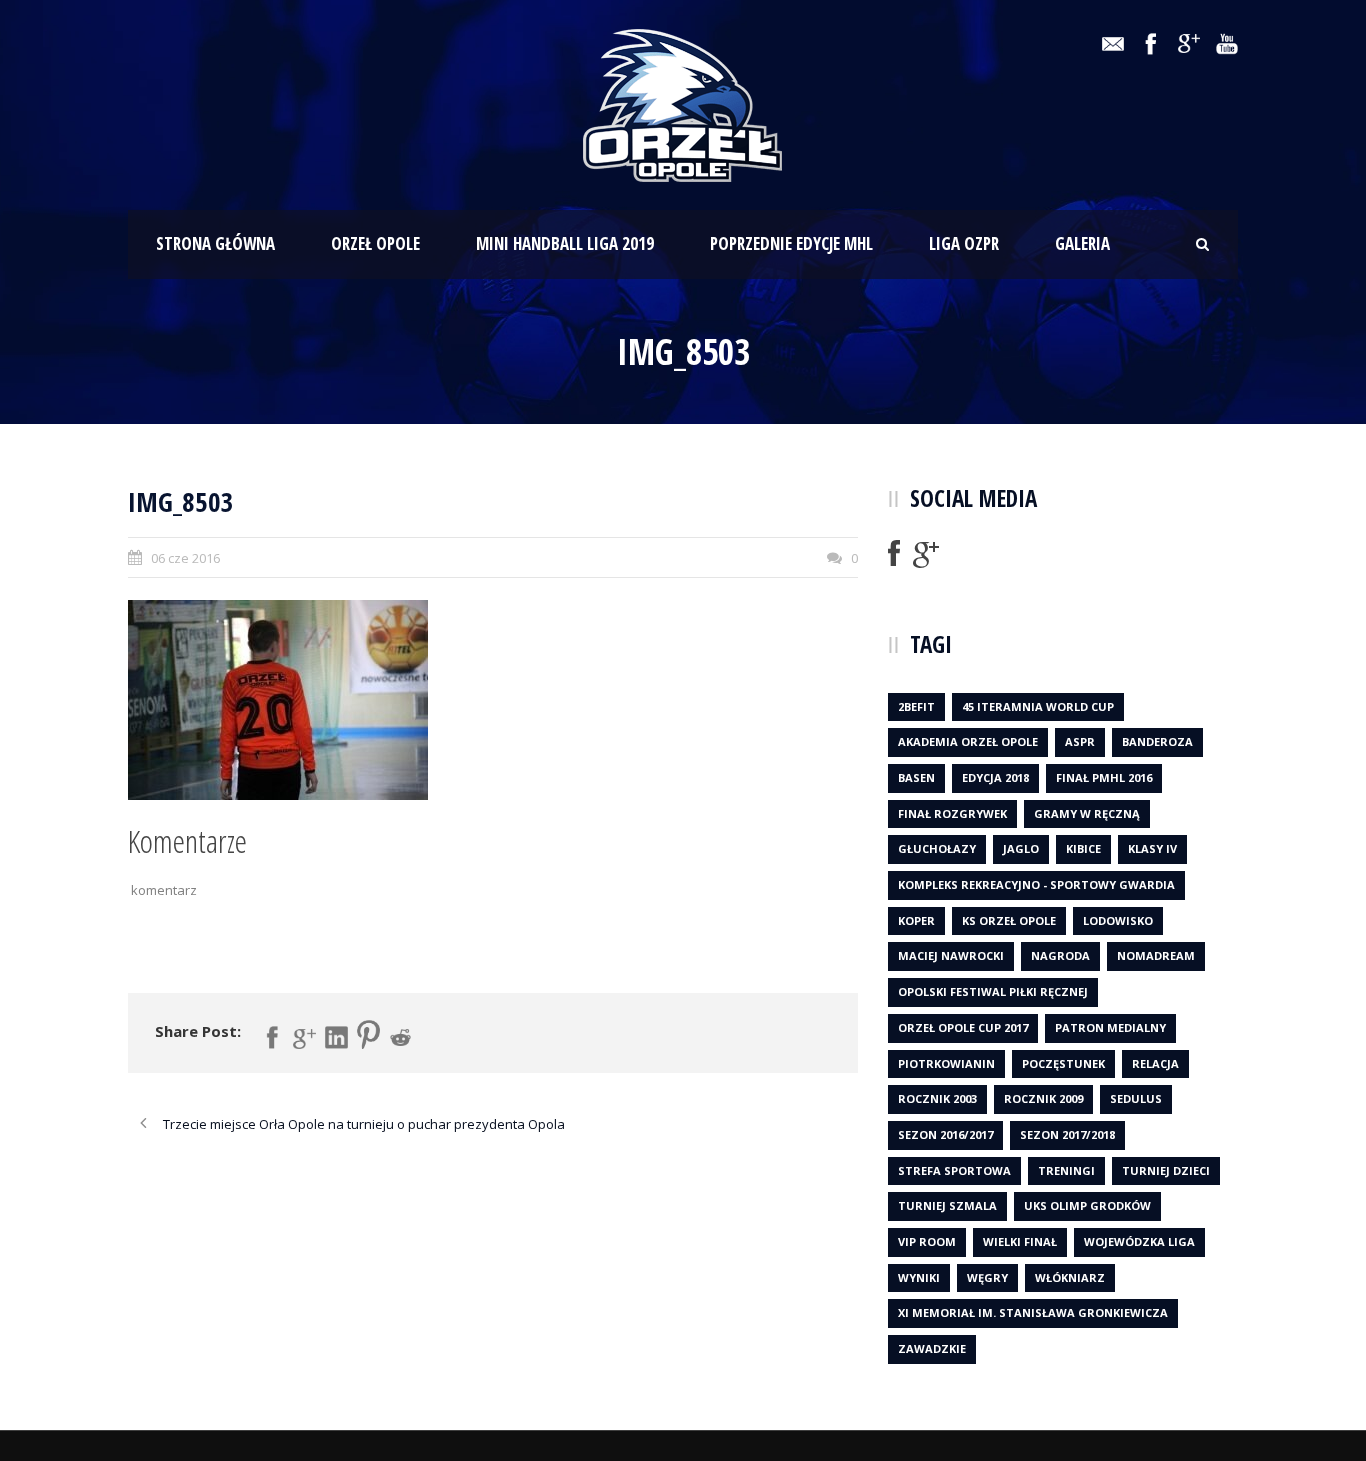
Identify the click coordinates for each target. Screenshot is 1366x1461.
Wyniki (919, 1277)
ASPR (1080, 741)
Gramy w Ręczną (1087, 813)
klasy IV (1152, 848)
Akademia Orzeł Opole (968, 741)
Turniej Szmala (947, 1205)
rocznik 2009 (1043, 1098)
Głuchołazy (937, 848)
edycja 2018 (995, 777)
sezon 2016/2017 (945, 1134)
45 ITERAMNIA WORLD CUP (1038, 706)
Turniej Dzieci (1166, 1170)
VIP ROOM (927, 1241)
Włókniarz (1070, 1277)
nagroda (1060, 955)
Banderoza (1157, 741)
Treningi (1066, 1170)
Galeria (1082, 243)
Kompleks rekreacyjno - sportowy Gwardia (1036, 884)
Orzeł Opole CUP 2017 (963, 1027)
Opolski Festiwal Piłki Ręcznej (993, 991)
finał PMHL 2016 (1104, 777)
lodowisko (1118, 920)
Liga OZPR (964, 243)
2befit (916, 706)
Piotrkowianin (946, 1063)
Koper (916, 920)
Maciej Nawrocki (951, 955)
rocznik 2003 (937, 1098)
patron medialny (1110, 1027)
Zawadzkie (932, 1348)
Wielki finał (1020, 1241)
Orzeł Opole (375, 243)
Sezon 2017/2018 (1067, 1134)
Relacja (1155, 1063)
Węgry (987, 1277)
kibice (1083, 848)
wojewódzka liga (1139, 1241)
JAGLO (1021, 848)
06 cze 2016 (185, 558)
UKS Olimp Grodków (1087, 1205)
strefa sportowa (954, 1170)
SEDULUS (1136, 1098)
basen (916, 777)
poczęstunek (1063, 1063)
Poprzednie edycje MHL (791, 243)
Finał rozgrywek (952, 813)
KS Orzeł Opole (1009, 920)
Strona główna (215, 243)
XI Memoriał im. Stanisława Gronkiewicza (1033, 1312)
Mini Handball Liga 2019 (565, 243)
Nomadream (1156, 955)
